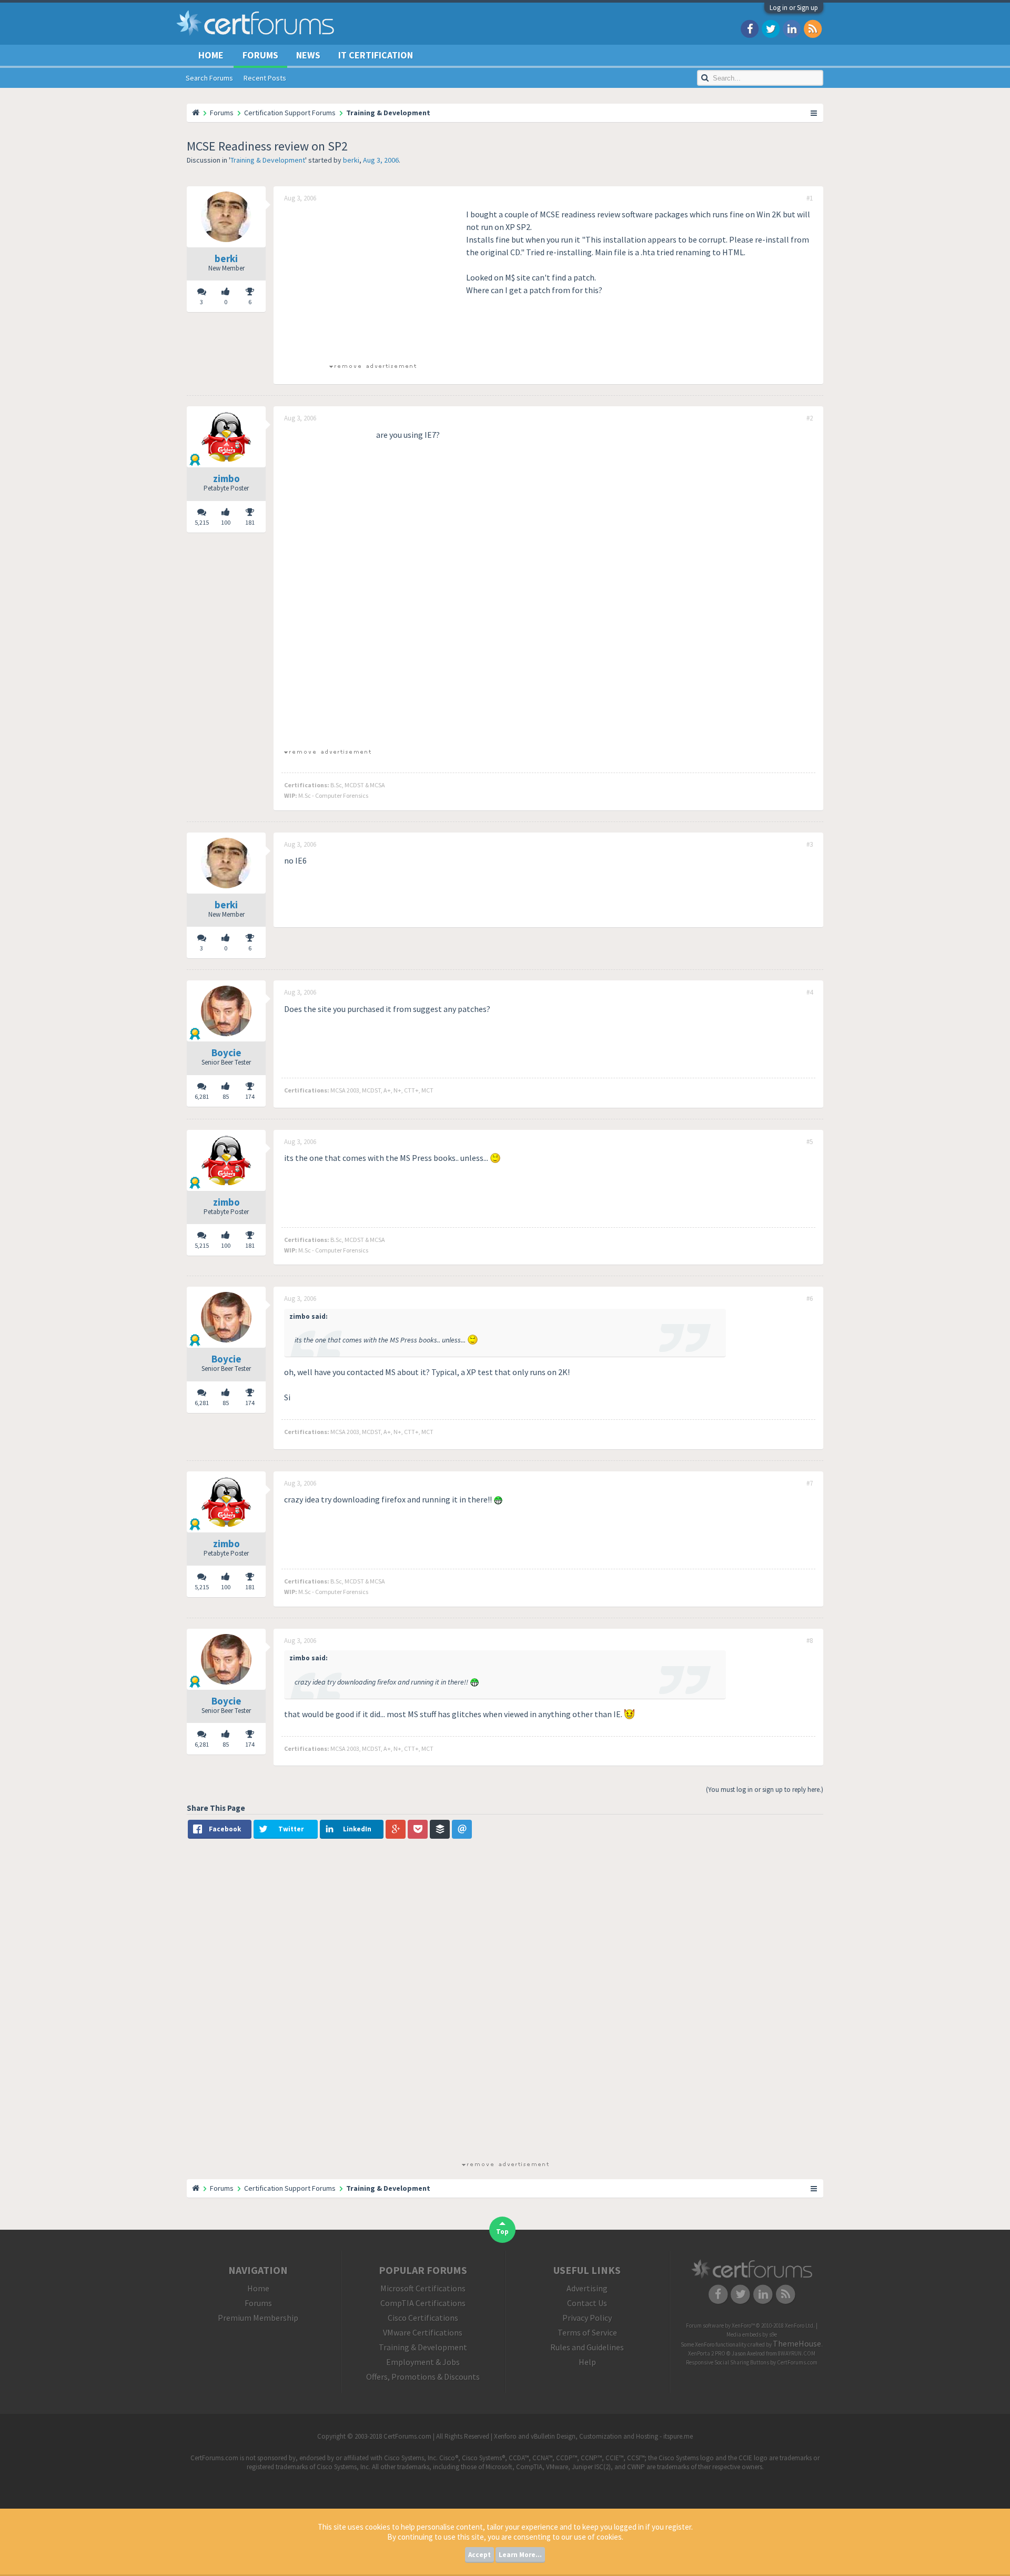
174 (250, 1096)
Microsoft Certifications (423, 2288)
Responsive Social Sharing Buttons (728, 2362)
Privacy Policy (587, 2318)
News (308, 55)
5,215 (202, 522)
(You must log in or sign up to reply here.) (765, 1790)
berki (351, 160)
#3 (810, 845)
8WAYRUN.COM (797, 2353)
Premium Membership (258, 2318)
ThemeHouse (797, 2343)
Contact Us (587, 2303)
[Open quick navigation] (814, 113)
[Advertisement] (372, 282)
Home (211, 55)
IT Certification (376, 55)
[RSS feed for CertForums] (813, 28)
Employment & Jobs (423, 2362)
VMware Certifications (423, 2332)
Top (502, 2232)
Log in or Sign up (794, 8)
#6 (810, 1299)
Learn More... (520, 2555)
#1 (810, 198)
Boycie (226, 1053)
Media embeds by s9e (752, 2334)
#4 (810, 993)
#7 (810, 1484)
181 (250, 522)
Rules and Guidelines (587, 2347)
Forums (260, 55)
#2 (810, 418)
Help (587, 2362)
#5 (810, 1142)
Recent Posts (265, 78)
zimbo (226, 478)
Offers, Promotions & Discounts (423, 2377)
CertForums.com (797, 2362)
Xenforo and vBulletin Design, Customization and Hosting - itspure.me (593, 2436)
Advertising (587, 2288)
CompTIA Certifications (423, 2303)
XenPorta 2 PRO (707, 2353)
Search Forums (209, 78)
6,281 (202, 1096)
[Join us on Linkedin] (792, 28)
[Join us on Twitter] (771, 28)
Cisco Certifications (423, 2318)
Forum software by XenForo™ (750, 2326)
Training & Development (268, 160)
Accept (479, 2555)
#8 (810, 1641)
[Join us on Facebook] (750, 28)
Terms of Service (587, 2332)
